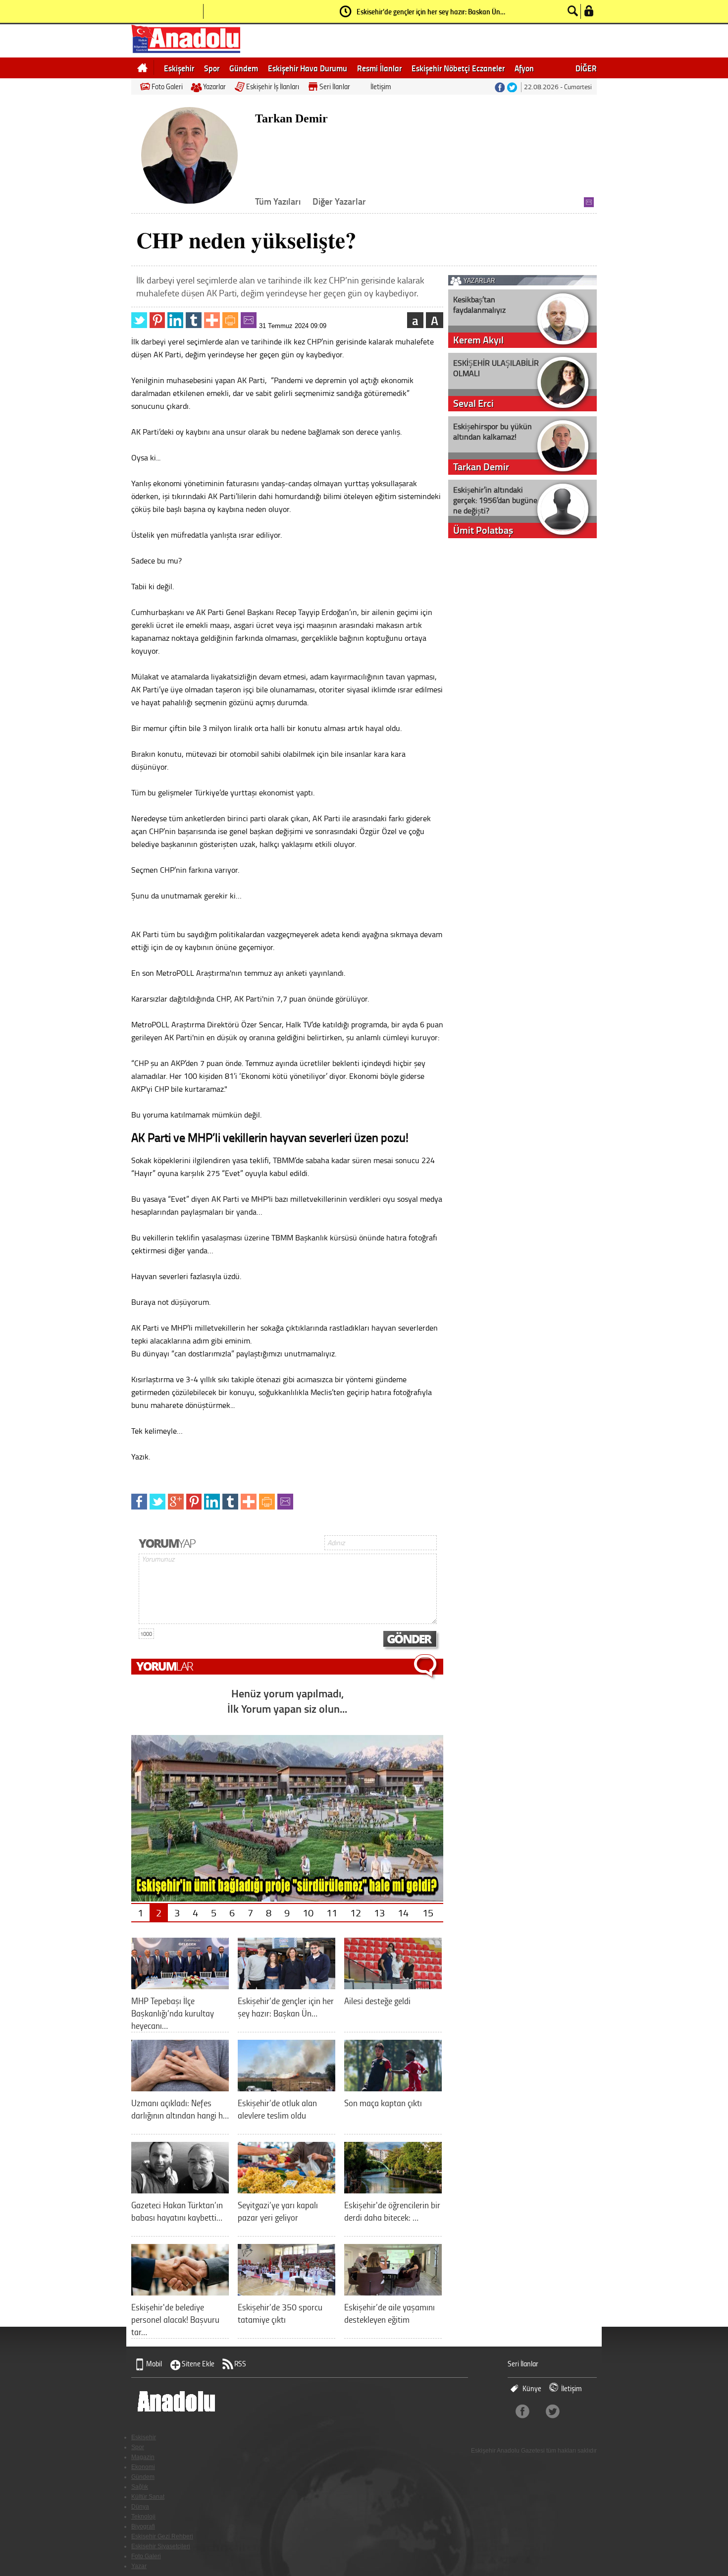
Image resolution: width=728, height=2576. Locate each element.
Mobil (154, 2364)
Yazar (139, 2566)
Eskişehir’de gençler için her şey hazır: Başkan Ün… (431, 11)
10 (308, 1912)
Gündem (244, 68)
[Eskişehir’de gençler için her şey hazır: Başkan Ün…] (286, 1986)
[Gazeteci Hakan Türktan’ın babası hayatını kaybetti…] (180, 2190)
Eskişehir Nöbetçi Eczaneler (458, 68)
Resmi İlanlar (379, 68)
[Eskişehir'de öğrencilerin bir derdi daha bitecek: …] (393, 2190)
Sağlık (140, 2487)
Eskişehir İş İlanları (273, 86)
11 (332, 1912)
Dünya (140, 2507)
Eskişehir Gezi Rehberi (162, 2536)
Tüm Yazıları (278, 201)
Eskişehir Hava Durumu (308, 68)
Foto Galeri (167, 86)
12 (356, 1912)
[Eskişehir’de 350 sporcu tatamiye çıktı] (286, 2292)
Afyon (524, 68)
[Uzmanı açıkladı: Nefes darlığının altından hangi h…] (180, 2088)
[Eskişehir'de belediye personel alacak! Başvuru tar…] (180, 2292)
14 (403, 1912)
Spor (212, 68)
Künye (532, 2388)
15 (428, 1912)
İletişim (381, 86)
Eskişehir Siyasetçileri (161, 2546)
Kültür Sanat (148, 2497)
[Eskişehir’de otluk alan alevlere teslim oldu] (286, 2088)
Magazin (143, 2457)
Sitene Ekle (198, 2364)
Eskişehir (179, 68)
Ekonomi (143, 2467)
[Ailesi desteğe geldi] (393, 1986)
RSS (240, 2364)
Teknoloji (143, 2517)
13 (379, 1912)
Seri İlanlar (335, 86)
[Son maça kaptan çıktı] (393, 2088)
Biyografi (143, 2526)
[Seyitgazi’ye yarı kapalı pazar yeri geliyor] (286, 2190)
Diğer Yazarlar (339, 201)
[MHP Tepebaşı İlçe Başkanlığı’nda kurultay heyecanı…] (180, 1986)
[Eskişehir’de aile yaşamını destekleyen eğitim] (393, 2292)
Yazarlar (214, 86)
